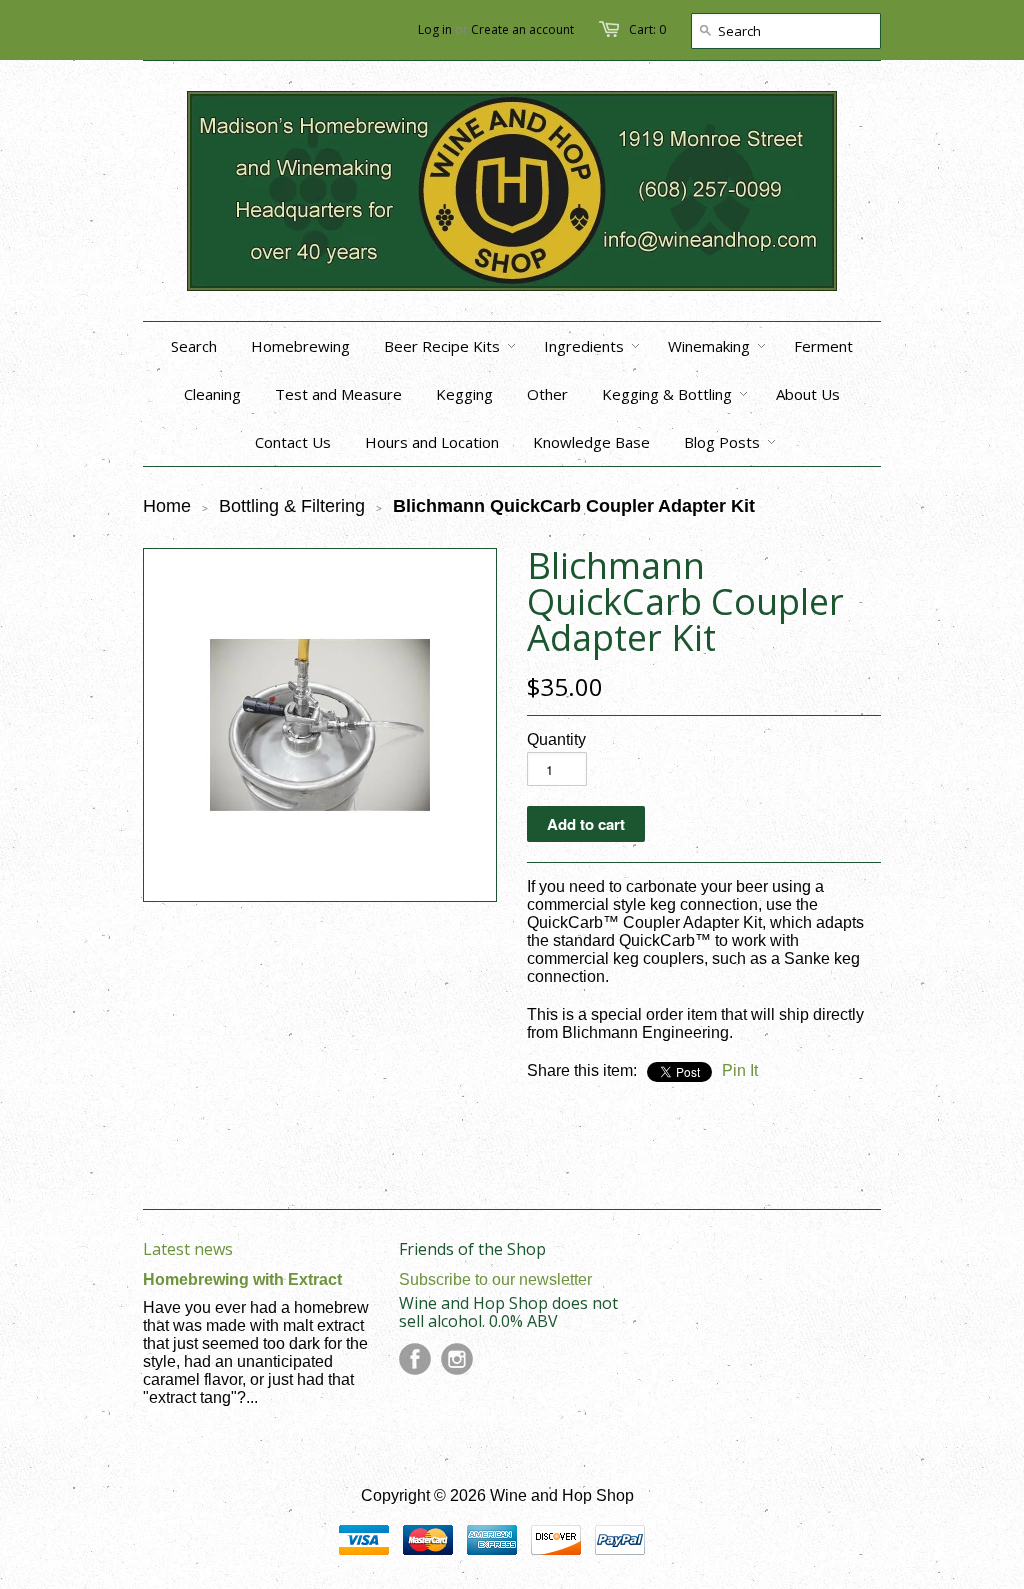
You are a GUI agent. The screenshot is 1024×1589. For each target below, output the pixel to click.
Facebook (415, 1359)
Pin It (740, 1070)
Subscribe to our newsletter (495, 1279)
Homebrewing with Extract (242, 1279)
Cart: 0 (647, 29)
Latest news (188, 1249)
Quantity (556, 739)
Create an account (522, 29)
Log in (435, 29)
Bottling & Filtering (292, 506)
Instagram (457, 1359)
